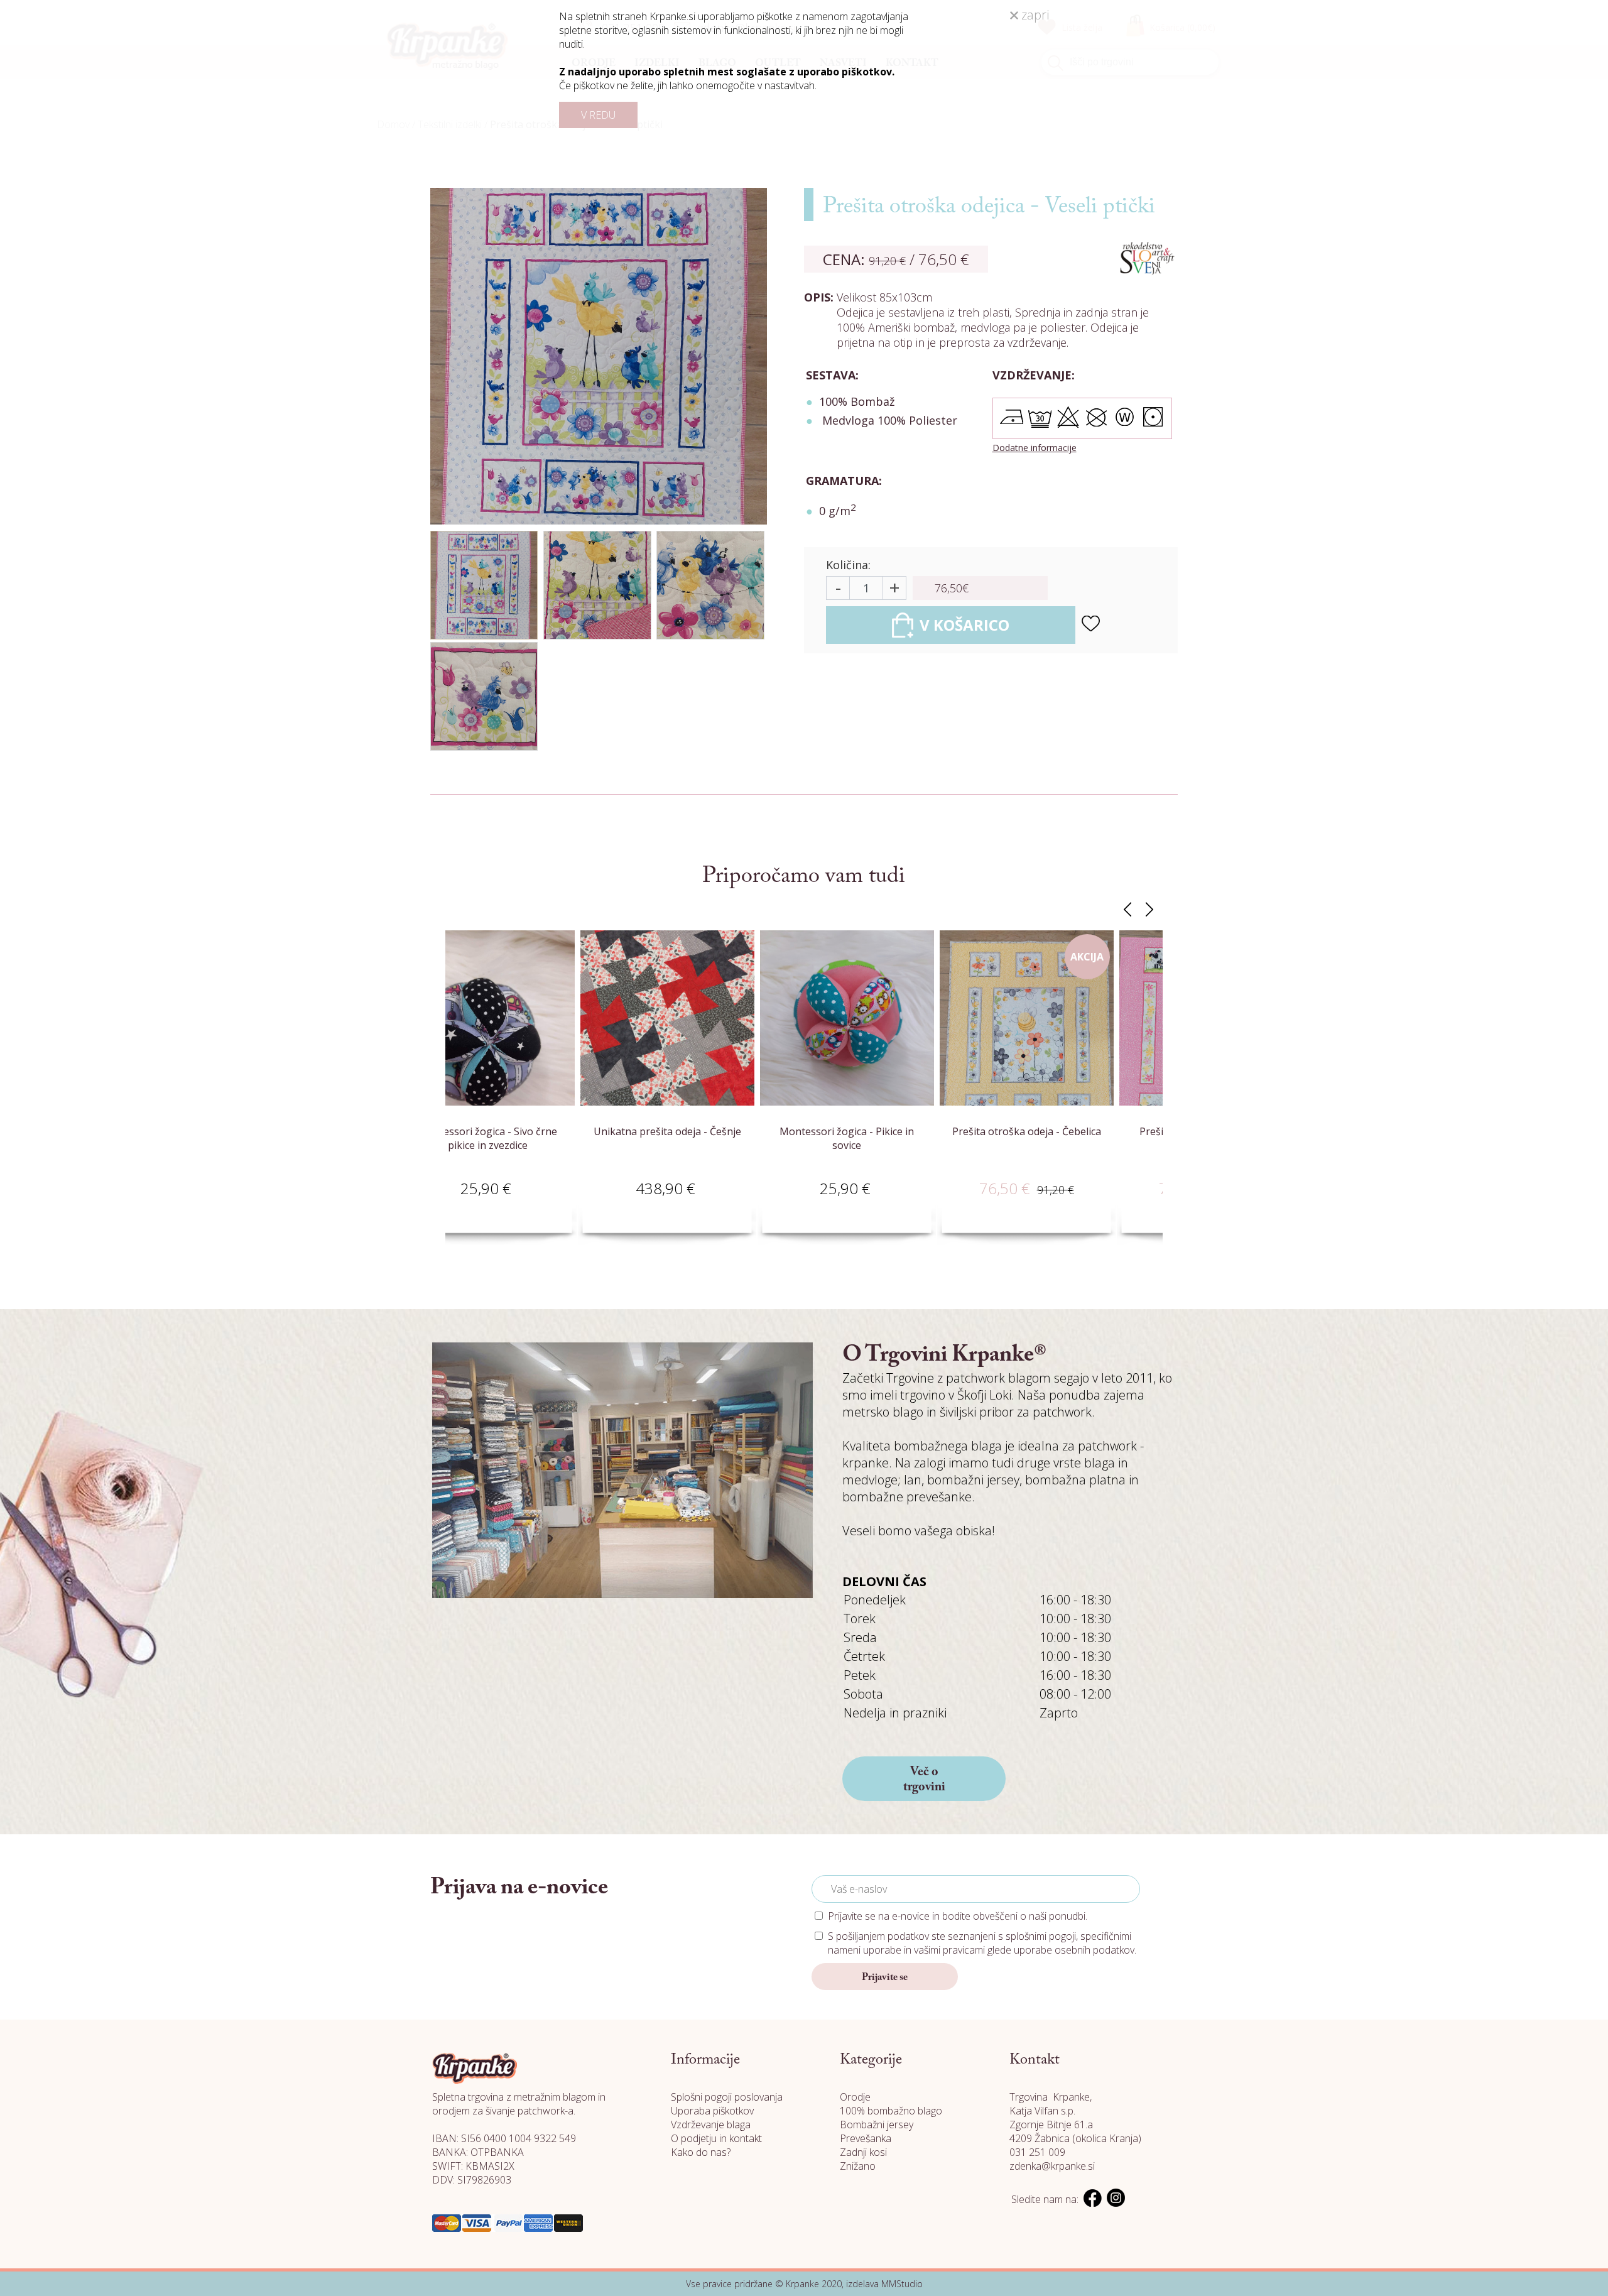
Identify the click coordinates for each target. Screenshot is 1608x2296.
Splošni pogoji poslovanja (727, 2097)
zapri (1034, 15)
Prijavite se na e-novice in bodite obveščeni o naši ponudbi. (958, 1916)
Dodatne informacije (1035, 448)
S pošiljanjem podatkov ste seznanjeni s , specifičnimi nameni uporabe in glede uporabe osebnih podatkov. (982, 1943)
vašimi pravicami (949, 1950)
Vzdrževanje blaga (711, 2125)
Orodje (855, 2097)
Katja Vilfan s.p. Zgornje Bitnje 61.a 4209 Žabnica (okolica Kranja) (1075, 2125)
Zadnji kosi (863, 2152)
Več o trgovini (924, 1780)
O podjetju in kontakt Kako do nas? (716, 2145)
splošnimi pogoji (1041, 1936)
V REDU (598, 115)
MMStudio (902, 2284)
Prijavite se (885, 1978)
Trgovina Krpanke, (1051, 2097)
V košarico (490, 1203)
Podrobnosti (579, 1203)
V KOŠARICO (964, 625)
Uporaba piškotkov (712, 2111)
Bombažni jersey (877, 2125)
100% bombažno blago (891, 2111)
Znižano (858, 2166)
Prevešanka (866, 2138)
